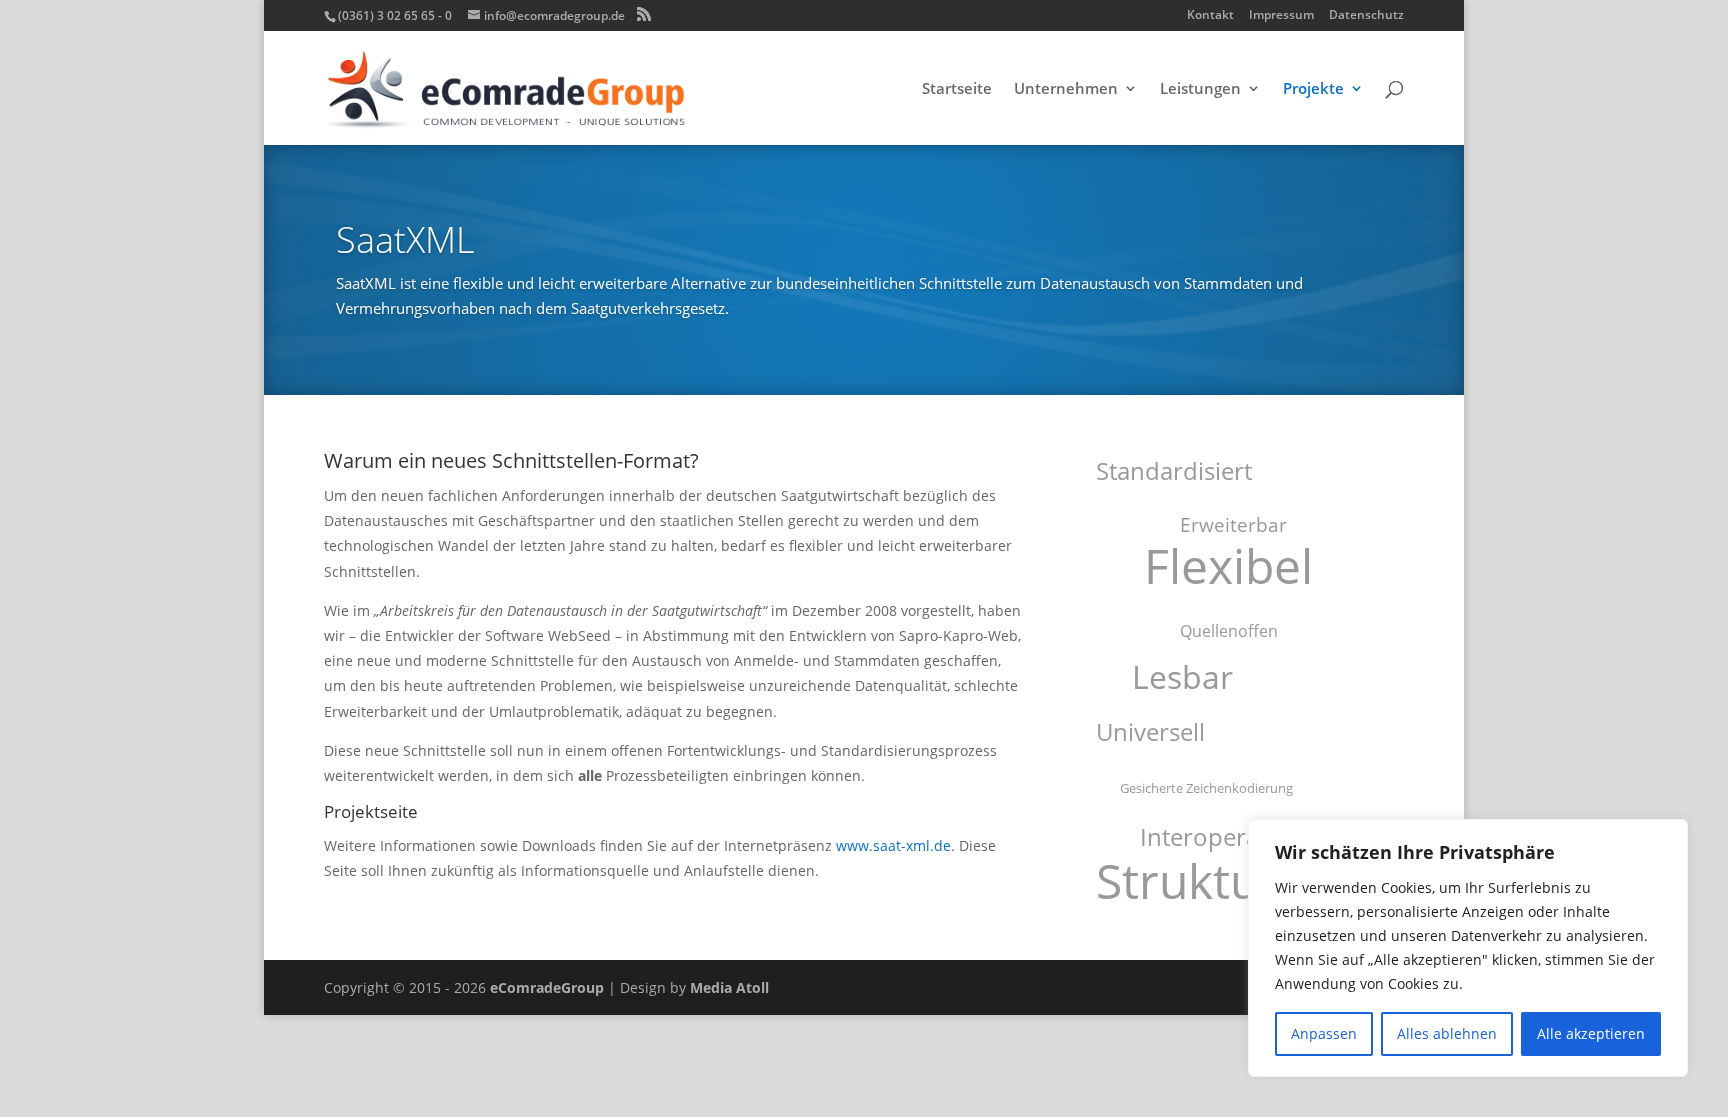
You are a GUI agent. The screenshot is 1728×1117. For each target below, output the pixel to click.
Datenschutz (1366, 16)
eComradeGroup (547, 987)
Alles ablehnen (1447, 1033)
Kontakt (1210, 16)
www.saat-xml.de (893, 845)
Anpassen (1324, 1033)
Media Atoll (729, 987)
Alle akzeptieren (1591, 1033)
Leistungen (1200, 89)
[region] (1468, 948)
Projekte (1313, 89)
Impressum (1281, 16)
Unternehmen (1066, 89)
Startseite (957, 89)
